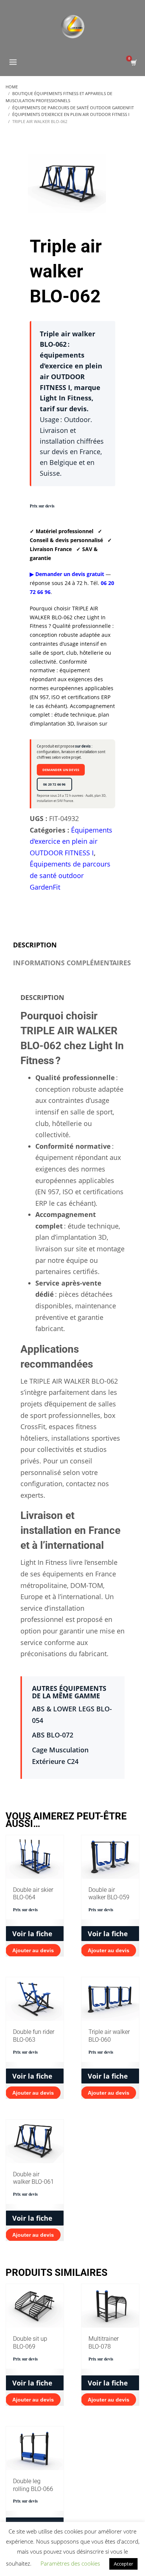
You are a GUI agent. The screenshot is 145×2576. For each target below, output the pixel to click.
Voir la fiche (32, 1934)
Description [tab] (35, 945)
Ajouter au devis (33, 1950)
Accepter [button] (123, 2564)
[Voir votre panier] (133, 63)
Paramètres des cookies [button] (70, 2563)
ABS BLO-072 (53, 1735)
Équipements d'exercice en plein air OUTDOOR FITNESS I (71, 841)
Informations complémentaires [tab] (72, 963)
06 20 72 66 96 (54, 784)
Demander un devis (61, 770)
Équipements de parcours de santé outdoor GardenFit (70, 875)
